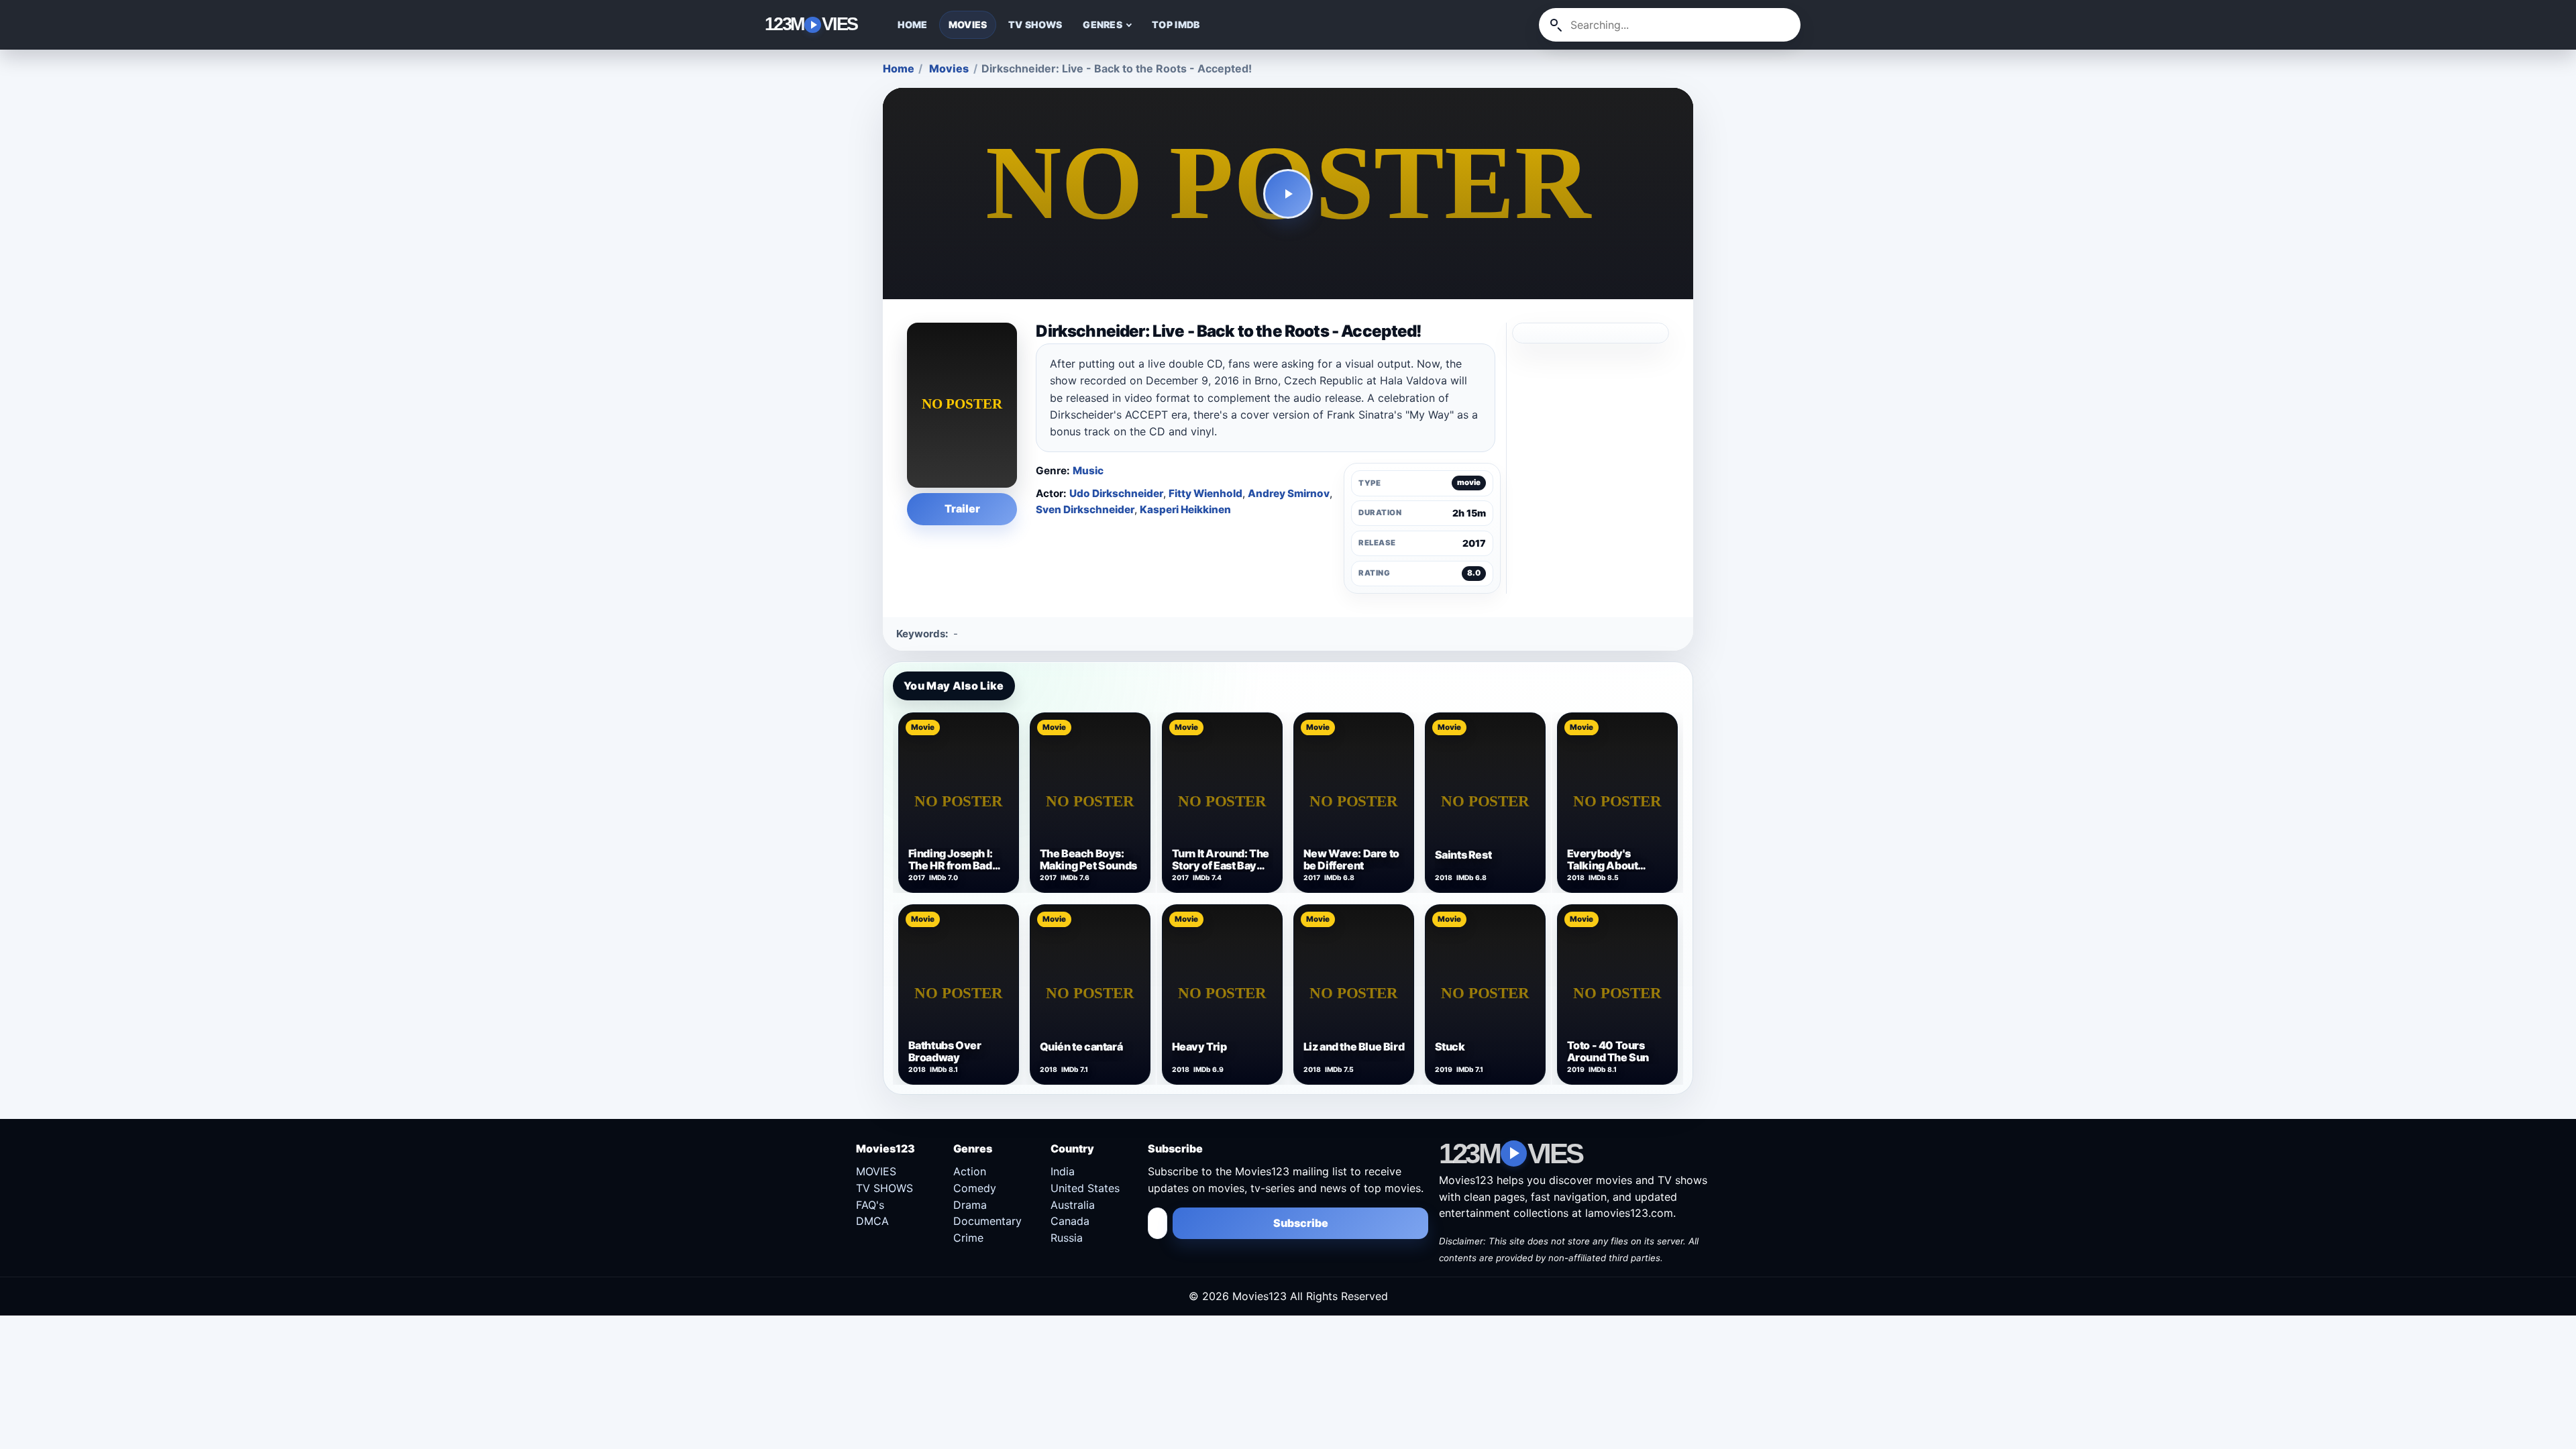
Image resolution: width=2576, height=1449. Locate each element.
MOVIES (968, 24)
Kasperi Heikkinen (1185, 509)
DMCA (872, 1221)
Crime (968, 1238)
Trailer (962, 508)
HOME (913, 24)
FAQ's (870, 1205)
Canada (1070, 1221)
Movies (949, 68)
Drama (970, 1205)
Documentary (987, 1221)
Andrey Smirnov (1289, 493)
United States (1085, 1188)
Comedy (975, 1188)
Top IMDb (1176, 24)
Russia (1067, 1238)
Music (1088, 471)
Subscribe (1301, 1223)
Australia (1073, 1205)
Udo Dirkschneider (1116, 493)
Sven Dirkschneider (1085, 509)
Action (970, 1171)
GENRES (1103, 24)
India (1063, 1171)
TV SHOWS (1035, 24)
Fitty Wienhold (1205, 493)
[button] (1288, 194)
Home (899, 68)
